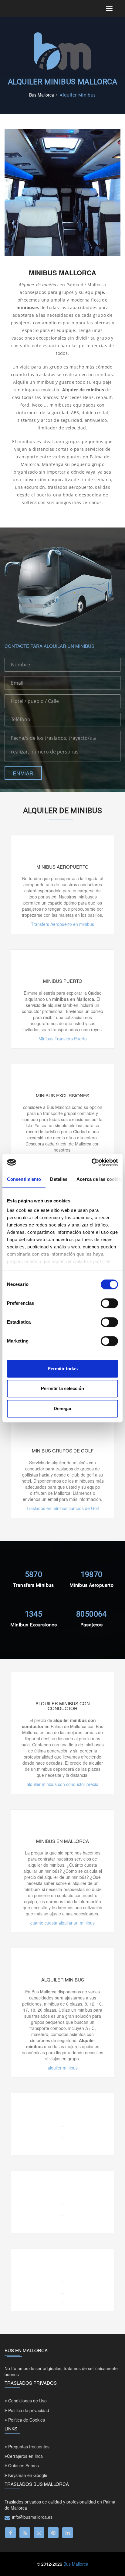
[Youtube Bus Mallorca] (25, 2533)
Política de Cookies (26, 2420)
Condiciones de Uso (27, 2401)
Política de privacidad (28, 2410)
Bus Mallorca (42, 95)
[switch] (109, 1303)
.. (62, 2145)
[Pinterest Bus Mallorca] (53, 2533)
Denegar (63, 1408)
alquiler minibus (63, 2068)
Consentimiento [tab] (24, 1179)
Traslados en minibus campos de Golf (63, 1508)
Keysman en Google (27, 2475)
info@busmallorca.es (32, 2517)
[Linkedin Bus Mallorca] (68, 2533)
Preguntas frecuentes (28, 2447)
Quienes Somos (23, 2465)
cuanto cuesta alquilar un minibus (62, 1923)
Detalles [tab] (59, 1179)
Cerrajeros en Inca (25, 2456)
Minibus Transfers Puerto (63, 1039)
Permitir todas (63, 1369)
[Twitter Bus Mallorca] (39, 2533)
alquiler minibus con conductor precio (62, 1784)
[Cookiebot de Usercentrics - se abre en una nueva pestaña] (91, 1162)
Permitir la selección (62, 1388)
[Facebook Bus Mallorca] (10, 2533)
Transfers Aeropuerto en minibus (62, 924)
